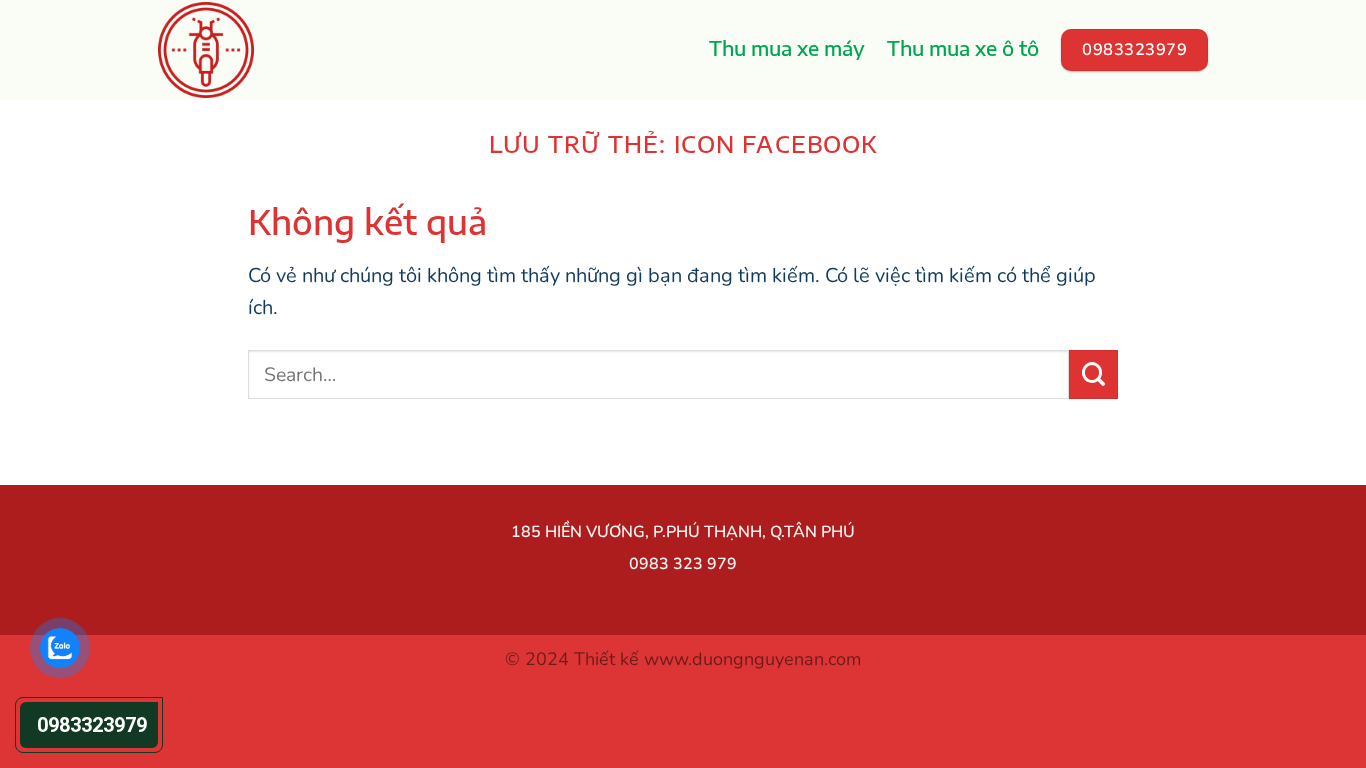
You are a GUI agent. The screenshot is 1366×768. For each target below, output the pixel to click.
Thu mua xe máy (787, 47)
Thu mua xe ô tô (963, 47)
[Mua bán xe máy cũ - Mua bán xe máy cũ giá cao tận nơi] (235, 50)
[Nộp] (1093, 374)
